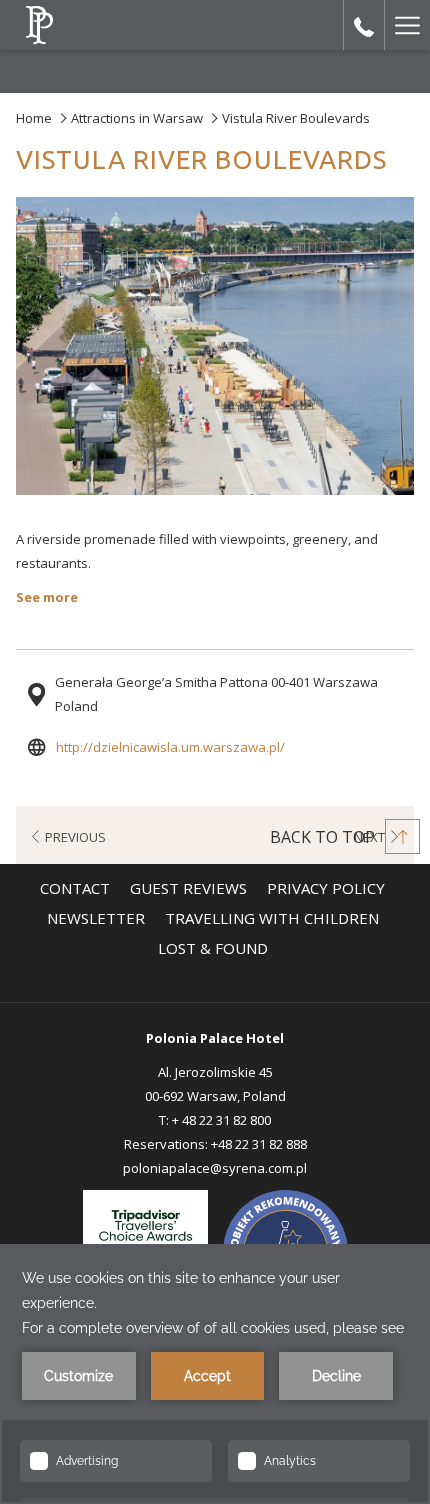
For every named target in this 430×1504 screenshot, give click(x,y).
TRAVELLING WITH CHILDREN (274, 918)
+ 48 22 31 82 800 (221, 1120)
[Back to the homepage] (39, 25)
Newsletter (98, 918)
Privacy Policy (326, 888)
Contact (75, 888)
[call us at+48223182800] (364, 24)
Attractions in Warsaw (137, 118)
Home (34, 118)
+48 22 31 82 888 (259, 1144)
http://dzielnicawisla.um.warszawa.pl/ (170, 747)
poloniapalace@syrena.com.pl (215, 1168)
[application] (215, 1374)
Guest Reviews (188, 888)
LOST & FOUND (213, 948)
